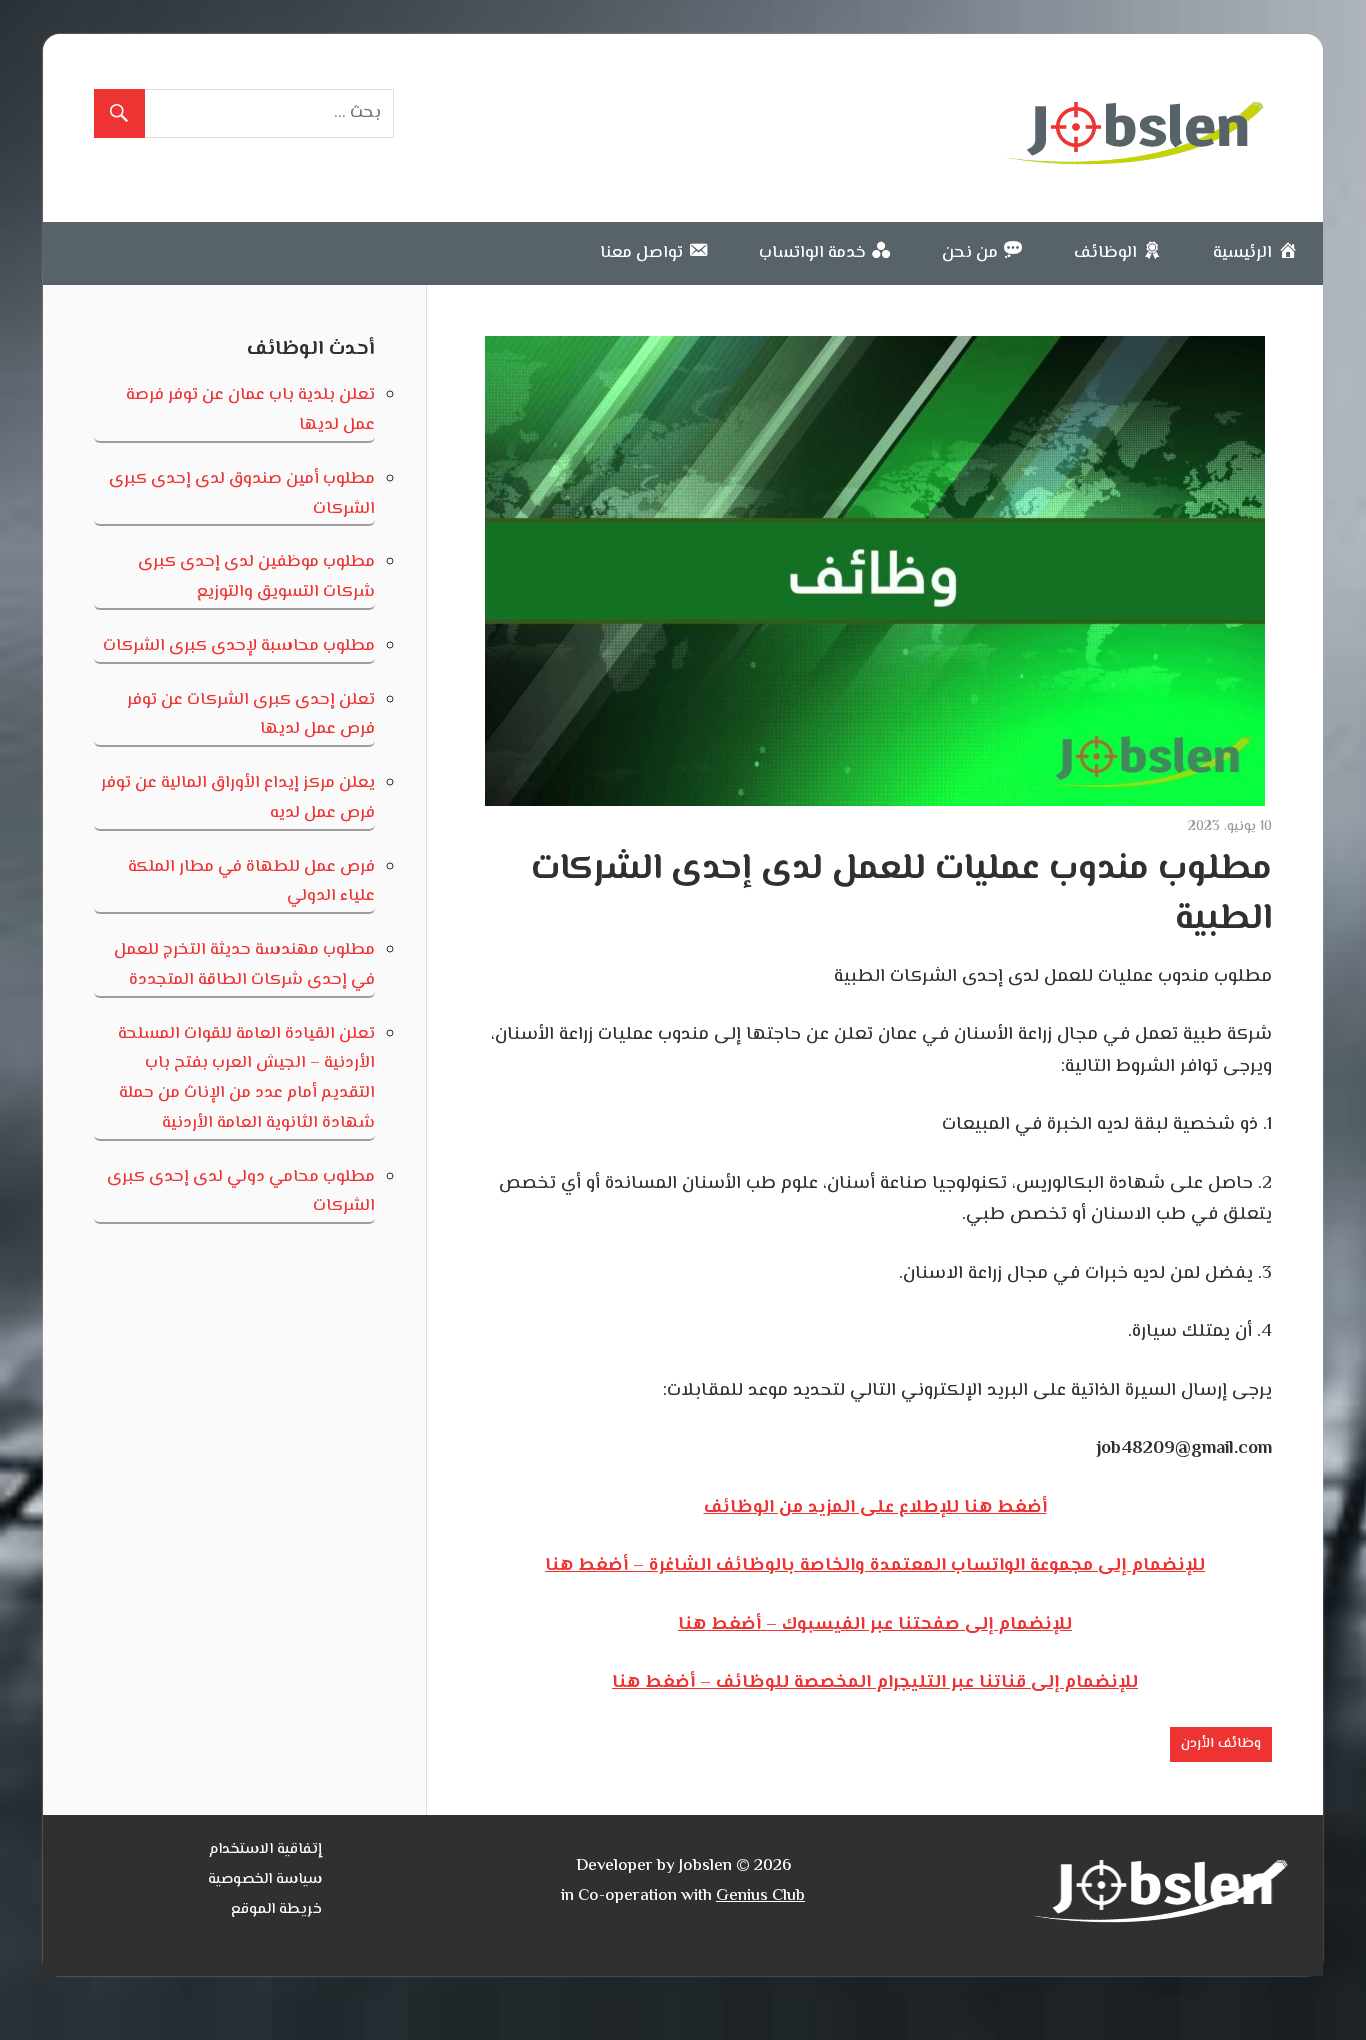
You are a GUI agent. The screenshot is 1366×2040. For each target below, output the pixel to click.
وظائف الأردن (1221, 1744)
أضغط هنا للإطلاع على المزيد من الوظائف (875, 1508)
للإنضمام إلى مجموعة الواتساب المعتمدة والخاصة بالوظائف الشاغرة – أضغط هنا (875, 1566)
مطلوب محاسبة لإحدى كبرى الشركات (239, 646)
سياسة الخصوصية (265, 1879)
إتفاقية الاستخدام (265, 1849)
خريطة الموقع (276, 1909)
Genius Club (760, 1896)
